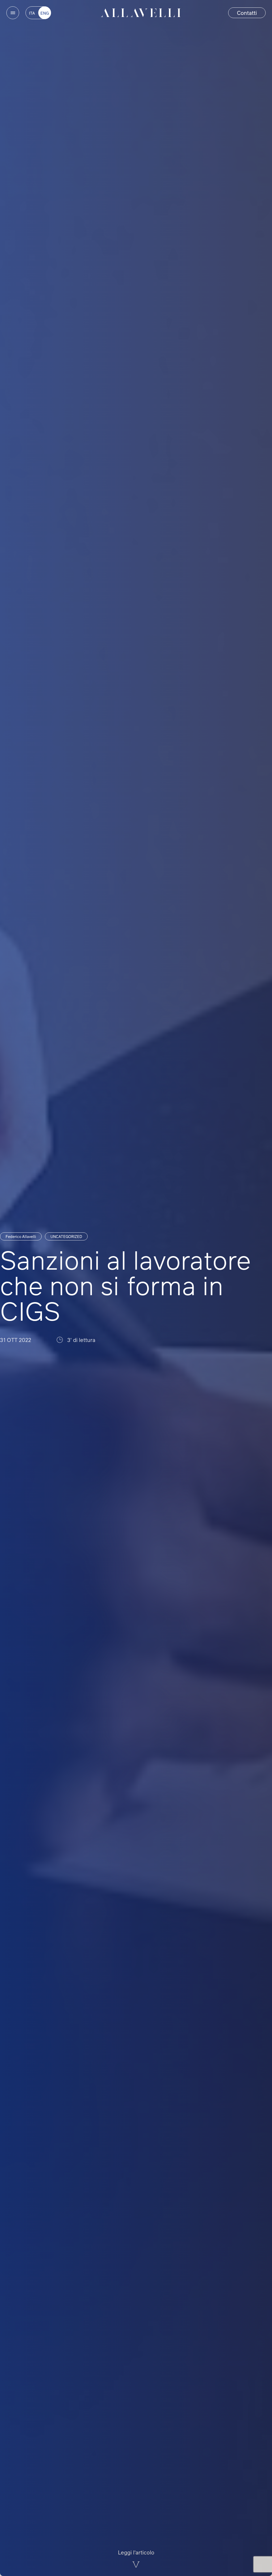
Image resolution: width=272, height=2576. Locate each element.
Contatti (247, 13)
